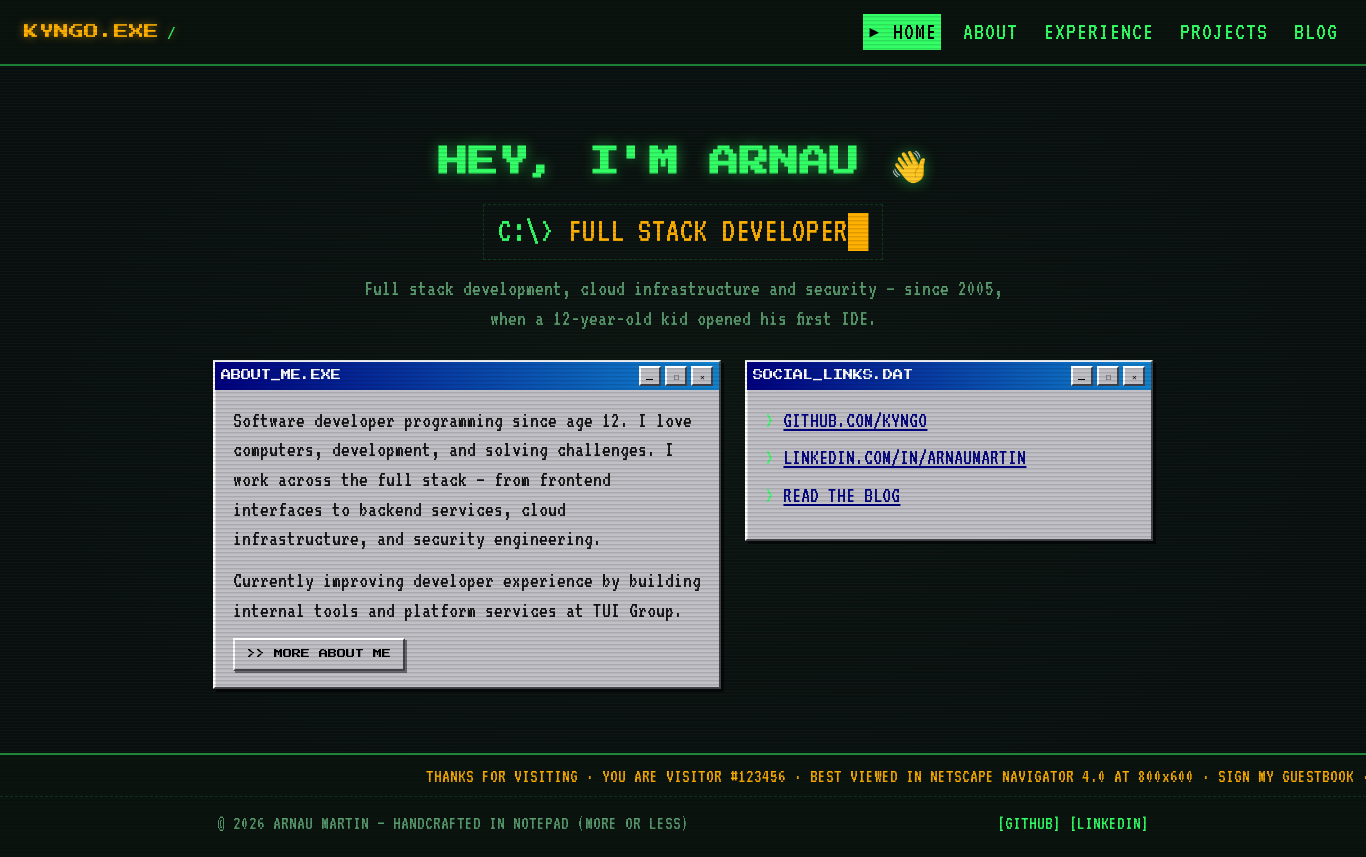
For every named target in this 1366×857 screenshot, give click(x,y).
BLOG (1316, 32)
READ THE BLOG (841, 495)
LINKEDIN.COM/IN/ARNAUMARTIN (904, 457)
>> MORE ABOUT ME (319, 653)
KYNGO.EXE (91, 31)
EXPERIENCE (1099, 32)
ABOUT (990, 32)
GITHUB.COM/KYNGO (855, 420)
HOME (915, 32)
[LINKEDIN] (1109, 823)
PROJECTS (1224, 32)
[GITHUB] (1029, 823)
